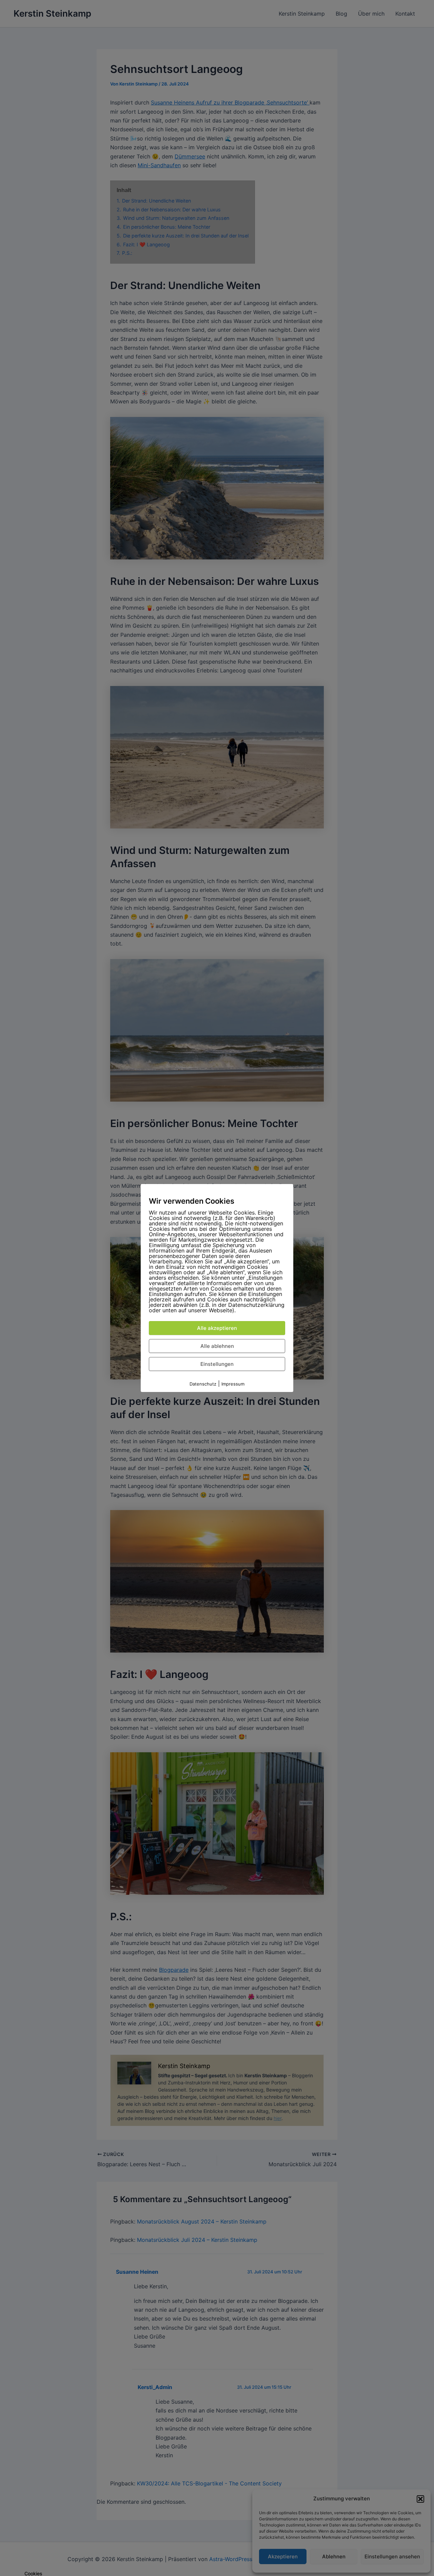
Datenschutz (203, 1384)
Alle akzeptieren (217, 1328)
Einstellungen (217, 1364)
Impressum (233, 1384)
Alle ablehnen (217, 1346)
